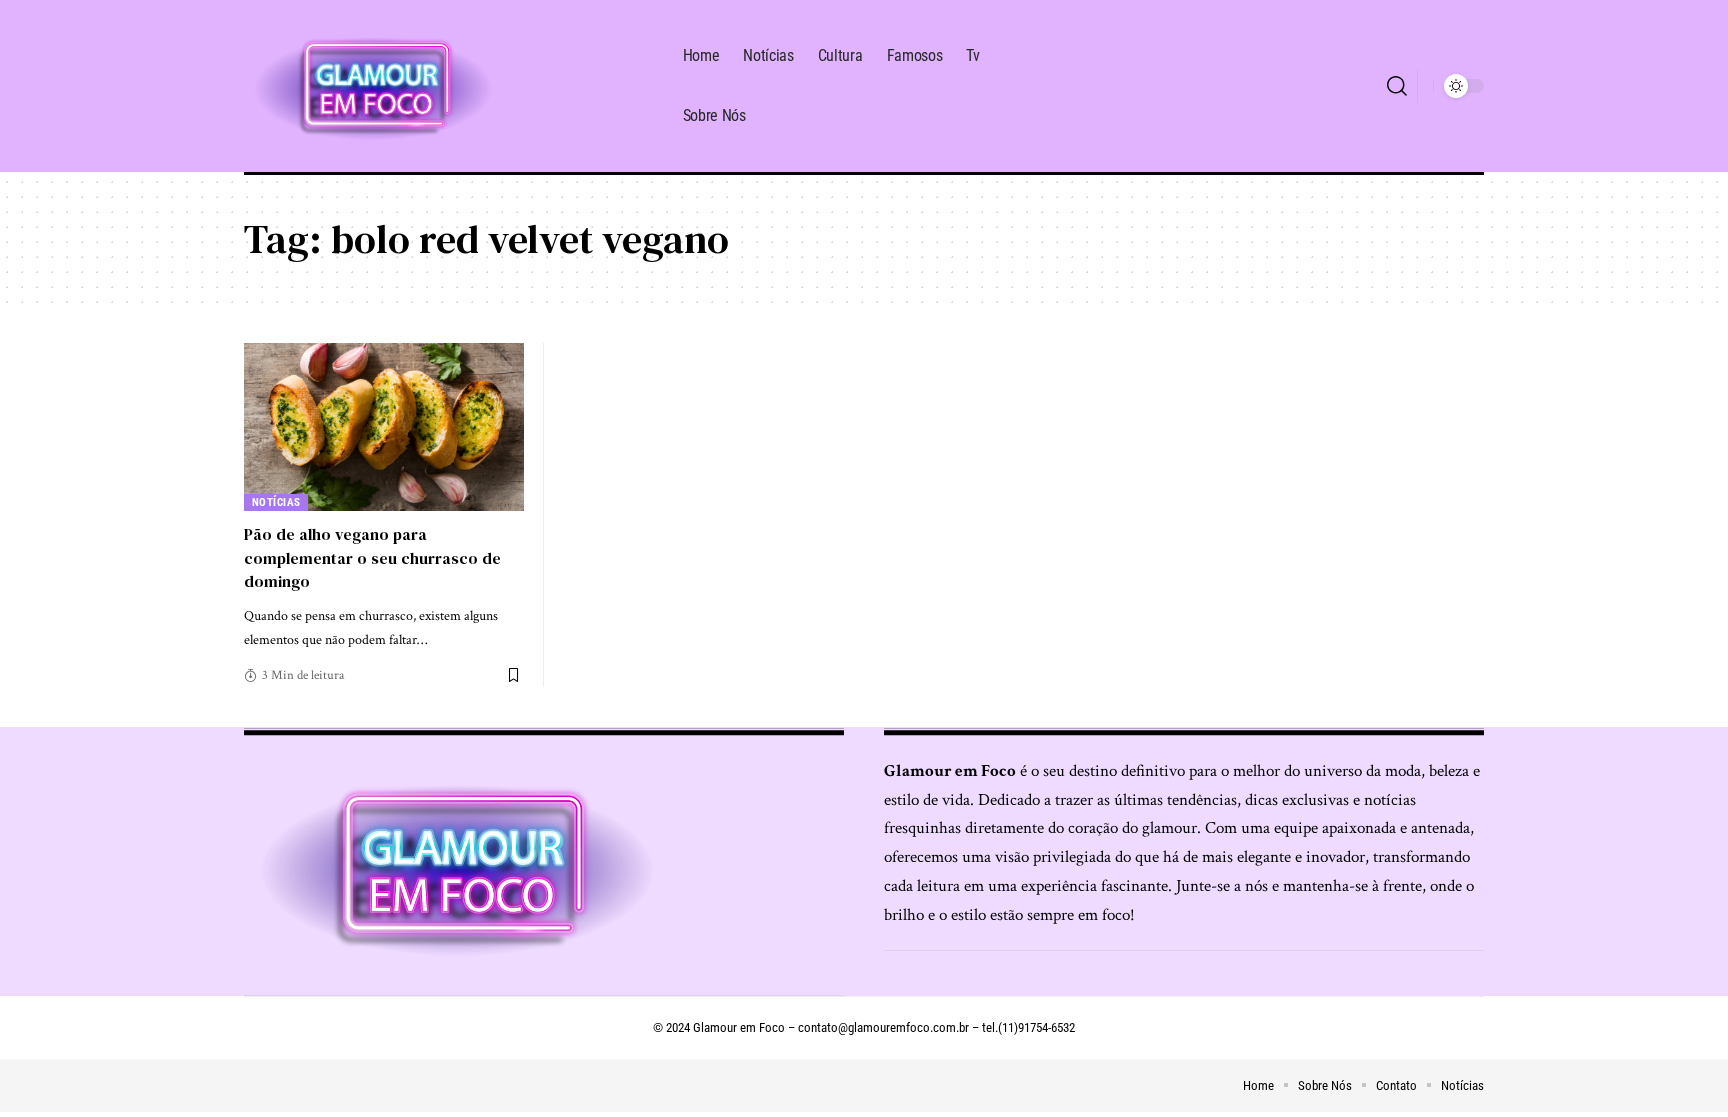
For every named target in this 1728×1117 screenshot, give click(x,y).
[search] (1397, 86)
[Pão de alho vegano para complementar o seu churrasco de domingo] (384, 427)
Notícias (276, 502)
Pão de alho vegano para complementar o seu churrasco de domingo (372, 557)
